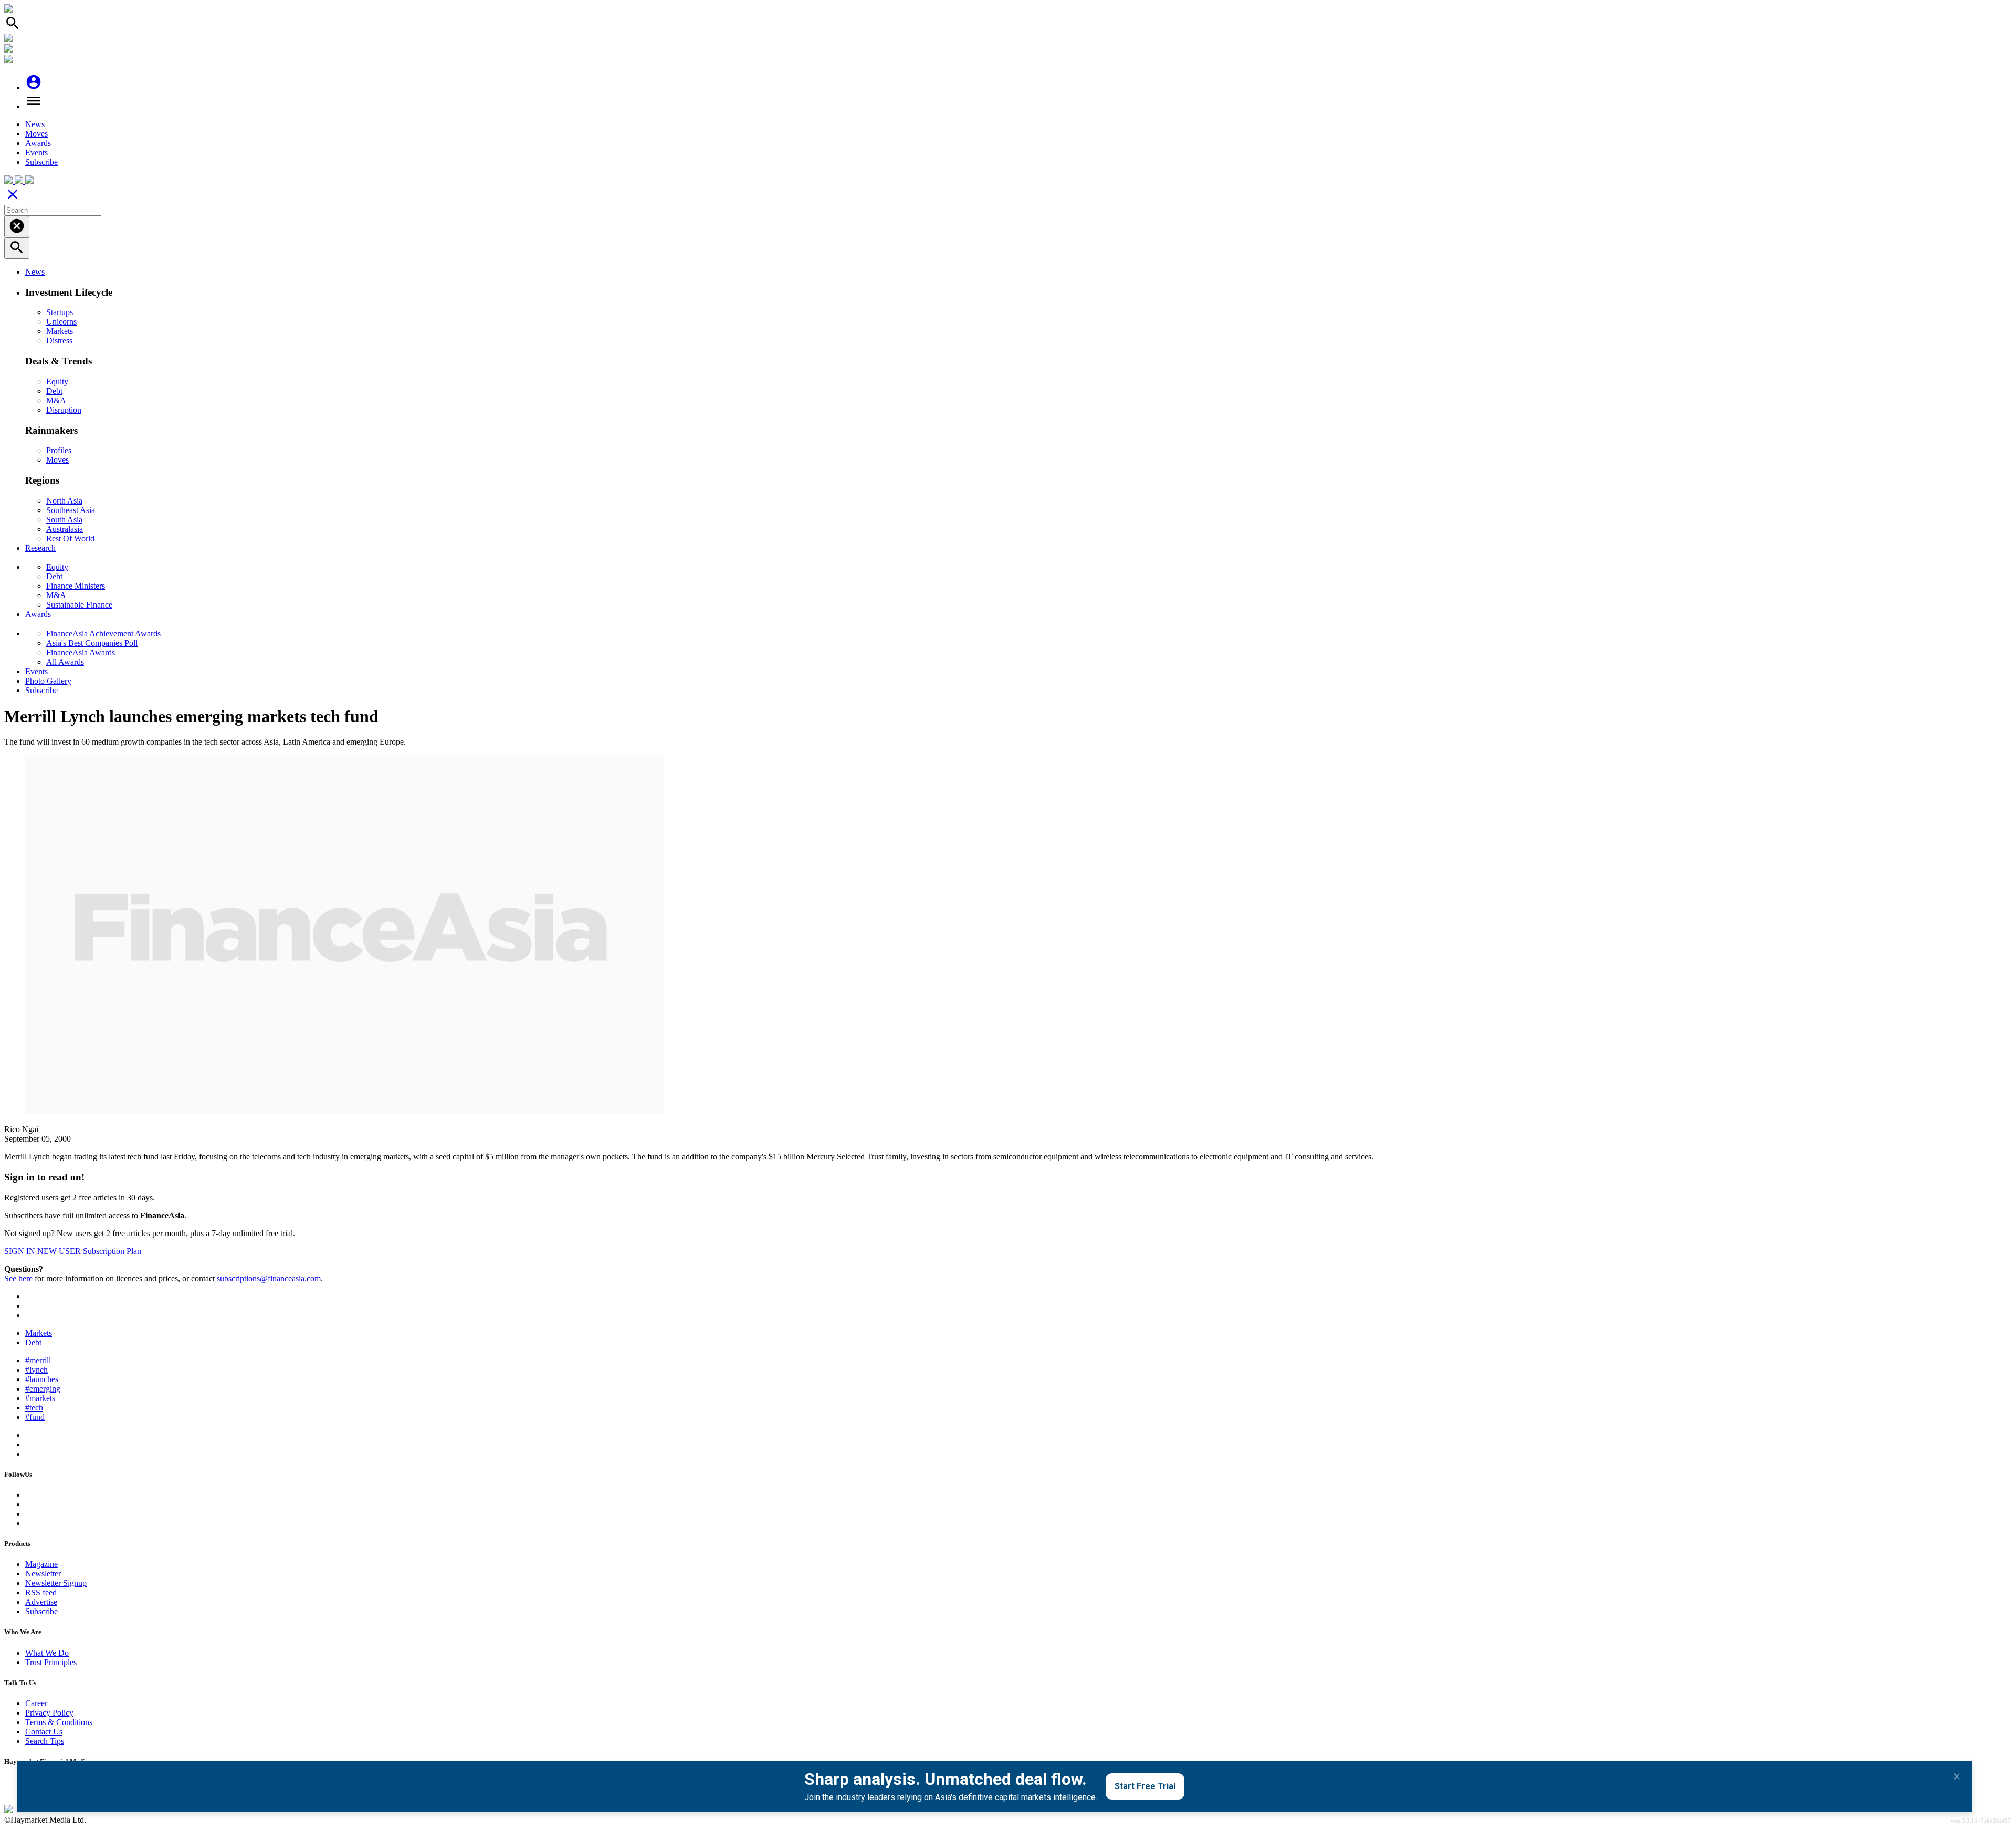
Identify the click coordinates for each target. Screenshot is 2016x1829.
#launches (42, 1379)
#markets (40, 1398)
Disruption (64, 410)
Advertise (41, 1602)
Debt (54, 391)
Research (40, 548)
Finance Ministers (76, 586)
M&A (56, 400)
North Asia (64, 501)
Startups (60, 312)
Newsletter (43, 1574)
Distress (59, 341)
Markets (60, 331)
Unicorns (61, 322)
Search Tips (45, 1741)
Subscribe (41, 162)
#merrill (38, 1360)
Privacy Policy (49, 1713)
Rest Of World (70, 539)
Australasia (65, 529)
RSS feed (41, 1592)
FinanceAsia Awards (81, 652)
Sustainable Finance (79, 605)
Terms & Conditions (59, 1722)
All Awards (65, 662)
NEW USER (59, 1251)
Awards (38, 143)
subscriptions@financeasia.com (269, 1278)
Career (36, 1703)
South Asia (64, 520)
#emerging (43, 1389)
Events (36, 153)
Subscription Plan (112, 1251)
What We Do (47, 1653)
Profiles (59, 450)
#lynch (36, 1370)
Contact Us (44, 1732)
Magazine (41, 1564)
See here (18, 1278)
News (35, 124)
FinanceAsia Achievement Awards (103, 634)
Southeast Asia (71, 510)
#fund (35, 1417)
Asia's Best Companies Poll (92, 643)
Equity (57, 382)
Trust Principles (51, 1662)
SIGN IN (20, 1251)
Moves (36, 134)
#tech (34, 1408)
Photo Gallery (48, 681)
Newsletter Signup (56, 1583)
